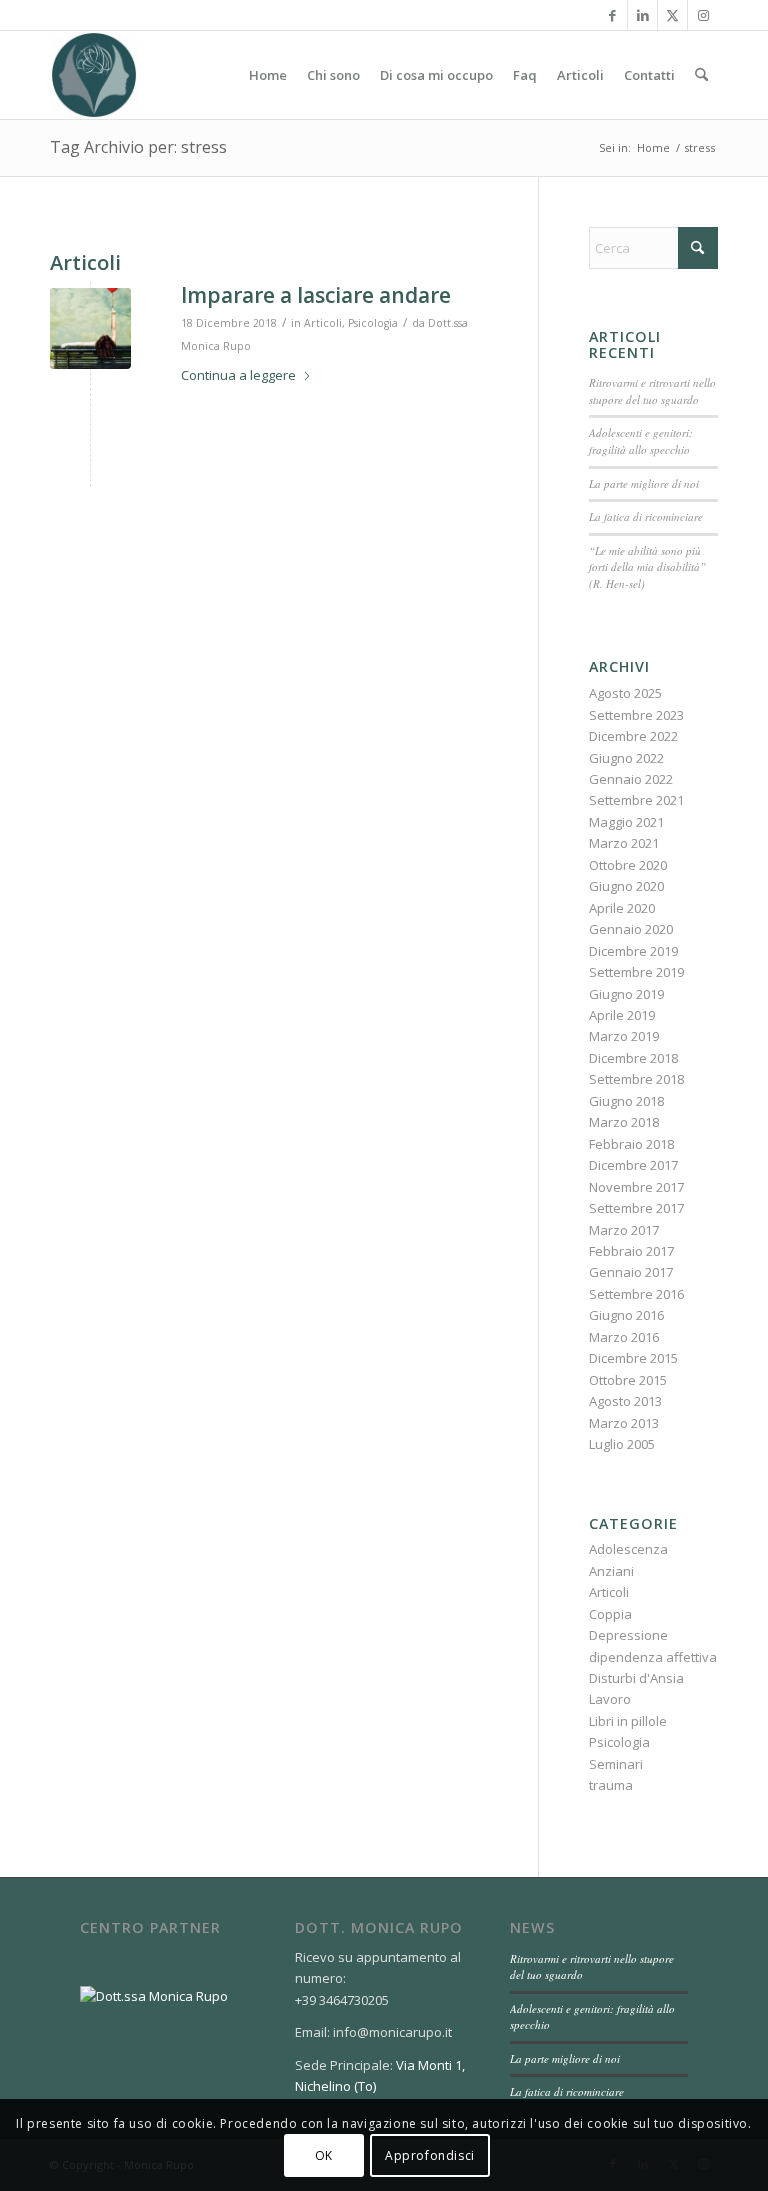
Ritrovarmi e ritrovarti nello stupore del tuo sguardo (652, 391)
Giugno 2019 (626, 994)
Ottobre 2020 (628, 865)
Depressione (628, 1635)
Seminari (616, 1764)
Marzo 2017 (624, 1230)
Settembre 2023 (636, 715)
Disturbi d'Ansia (636, 1678)
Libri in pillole (628, 1721)
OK (324, 2155)
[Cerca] (701, 75)
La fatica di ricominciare (646, 516)
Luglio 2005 (622, 1444)
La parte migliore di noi (644, 483)
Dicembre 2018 (633, 1058)
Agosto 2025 (625, 693)
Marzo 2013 (624, 1423)
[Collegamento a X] (672, 15)
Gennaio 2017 (631, 1272)
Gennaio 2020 (631, 929)
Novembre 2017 (636, 1187)
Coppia (610, 1614)
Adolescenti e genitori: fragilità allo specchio (641, 441)
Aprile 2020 (622, 908)
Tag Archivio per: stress (138, 147)
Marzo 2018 (624, 1122)
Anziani (611, 1571)
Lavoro (610, 1699)
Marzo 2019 (624, 1036)
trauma (611, 1785)
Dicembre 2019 (633, 951)
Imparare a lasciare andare (316, 295)
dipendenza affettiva (653, 1657)
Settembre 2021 (636, 800)
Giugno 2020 (626, 886)
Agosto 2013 (625, 1401)
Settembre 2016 (636, 1294)
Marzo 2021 (624, 843)
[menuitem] (268, 75)
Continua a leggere (238, 375)
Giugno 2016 (626, 1315)
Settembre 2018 (636, 1079)
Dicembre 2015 (633, 1358)
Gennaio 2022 (631, 779)
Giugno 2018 (626, 1101)
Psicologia (373, 323)
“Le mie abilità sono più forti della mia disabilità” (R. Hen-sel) (647, 567)
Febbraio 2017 (631, 1251)
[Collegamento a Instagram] (703, 15)
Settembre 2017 (636, 1208)
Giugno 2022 (626, 758)
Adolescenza (628, 1549)
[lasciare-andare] (90, 328)
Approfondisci (430, 2155)
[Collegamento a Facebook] (612, 15)
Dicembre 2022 (633, 736)
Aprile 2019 (622, 1015)
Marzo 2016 (624, 1337)
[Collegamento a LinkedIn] (642, 15)
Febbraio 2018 (631, 1144)
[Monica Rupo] (94, 75)
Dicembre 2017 (633, 1165)
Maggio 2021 (626, 822)
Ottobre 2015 (628, 1380)
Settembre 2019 (636, 972)
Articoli (323, 323)
